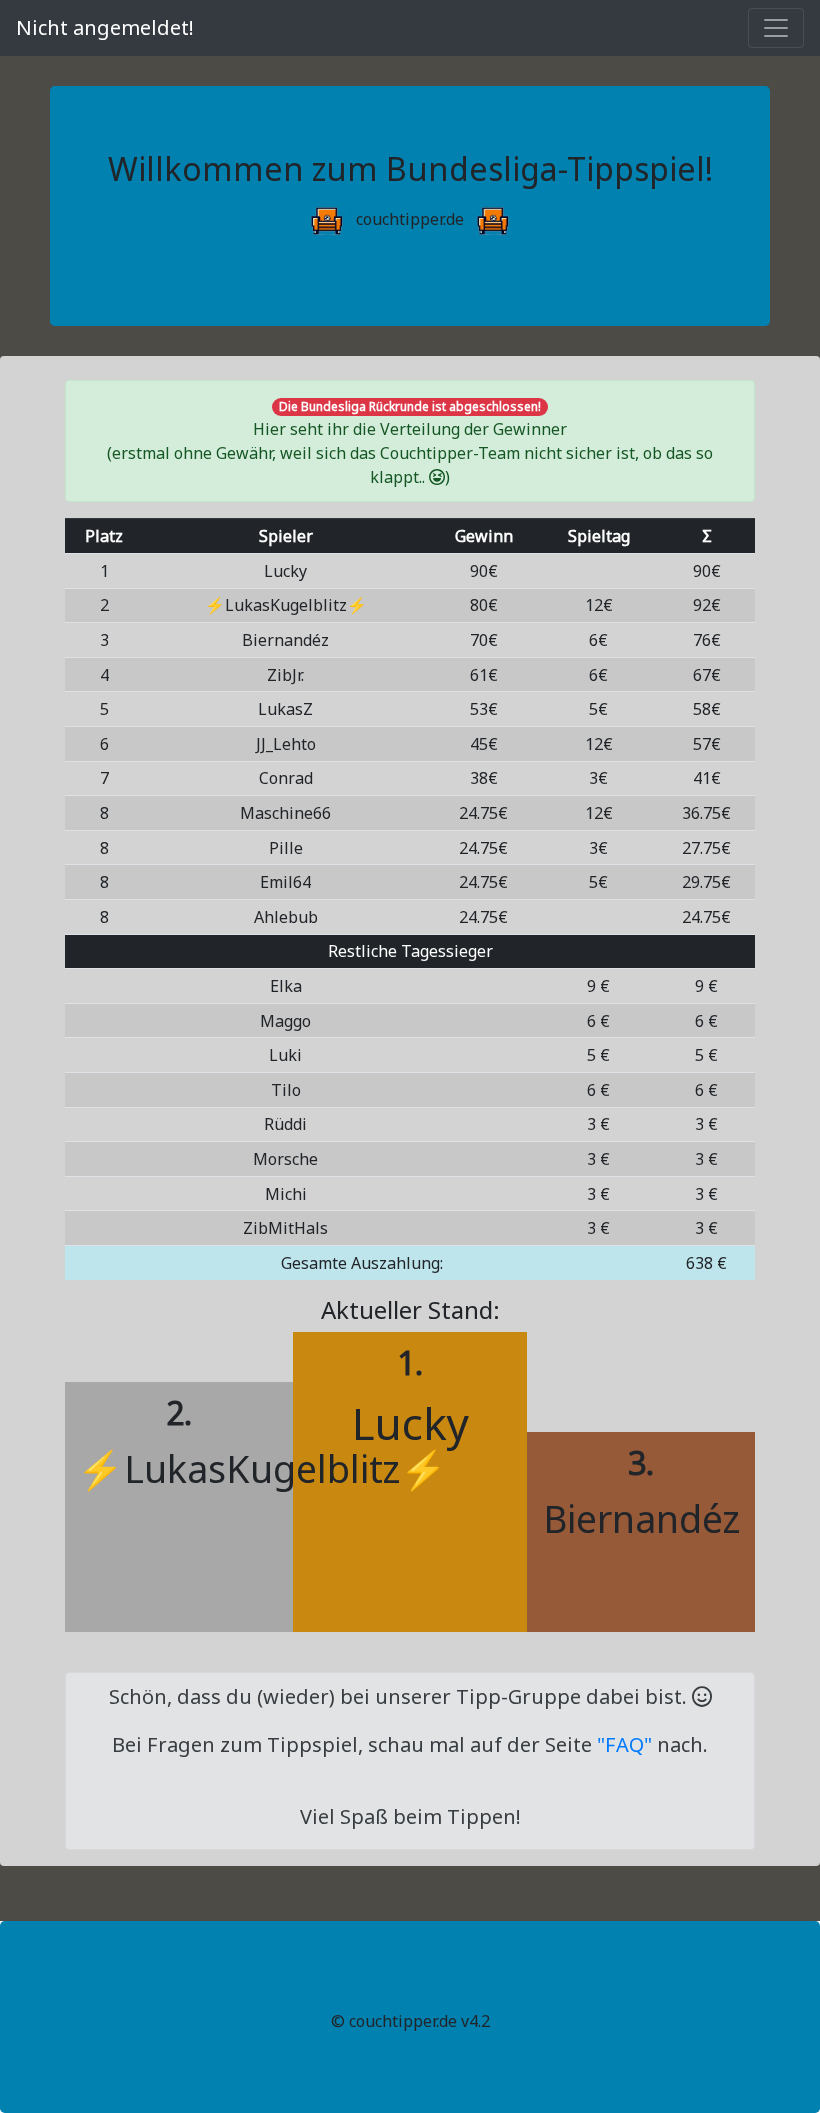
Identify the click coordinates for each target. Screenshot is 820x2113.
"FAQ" (624, 1744)
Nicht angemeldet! (105, 27)
